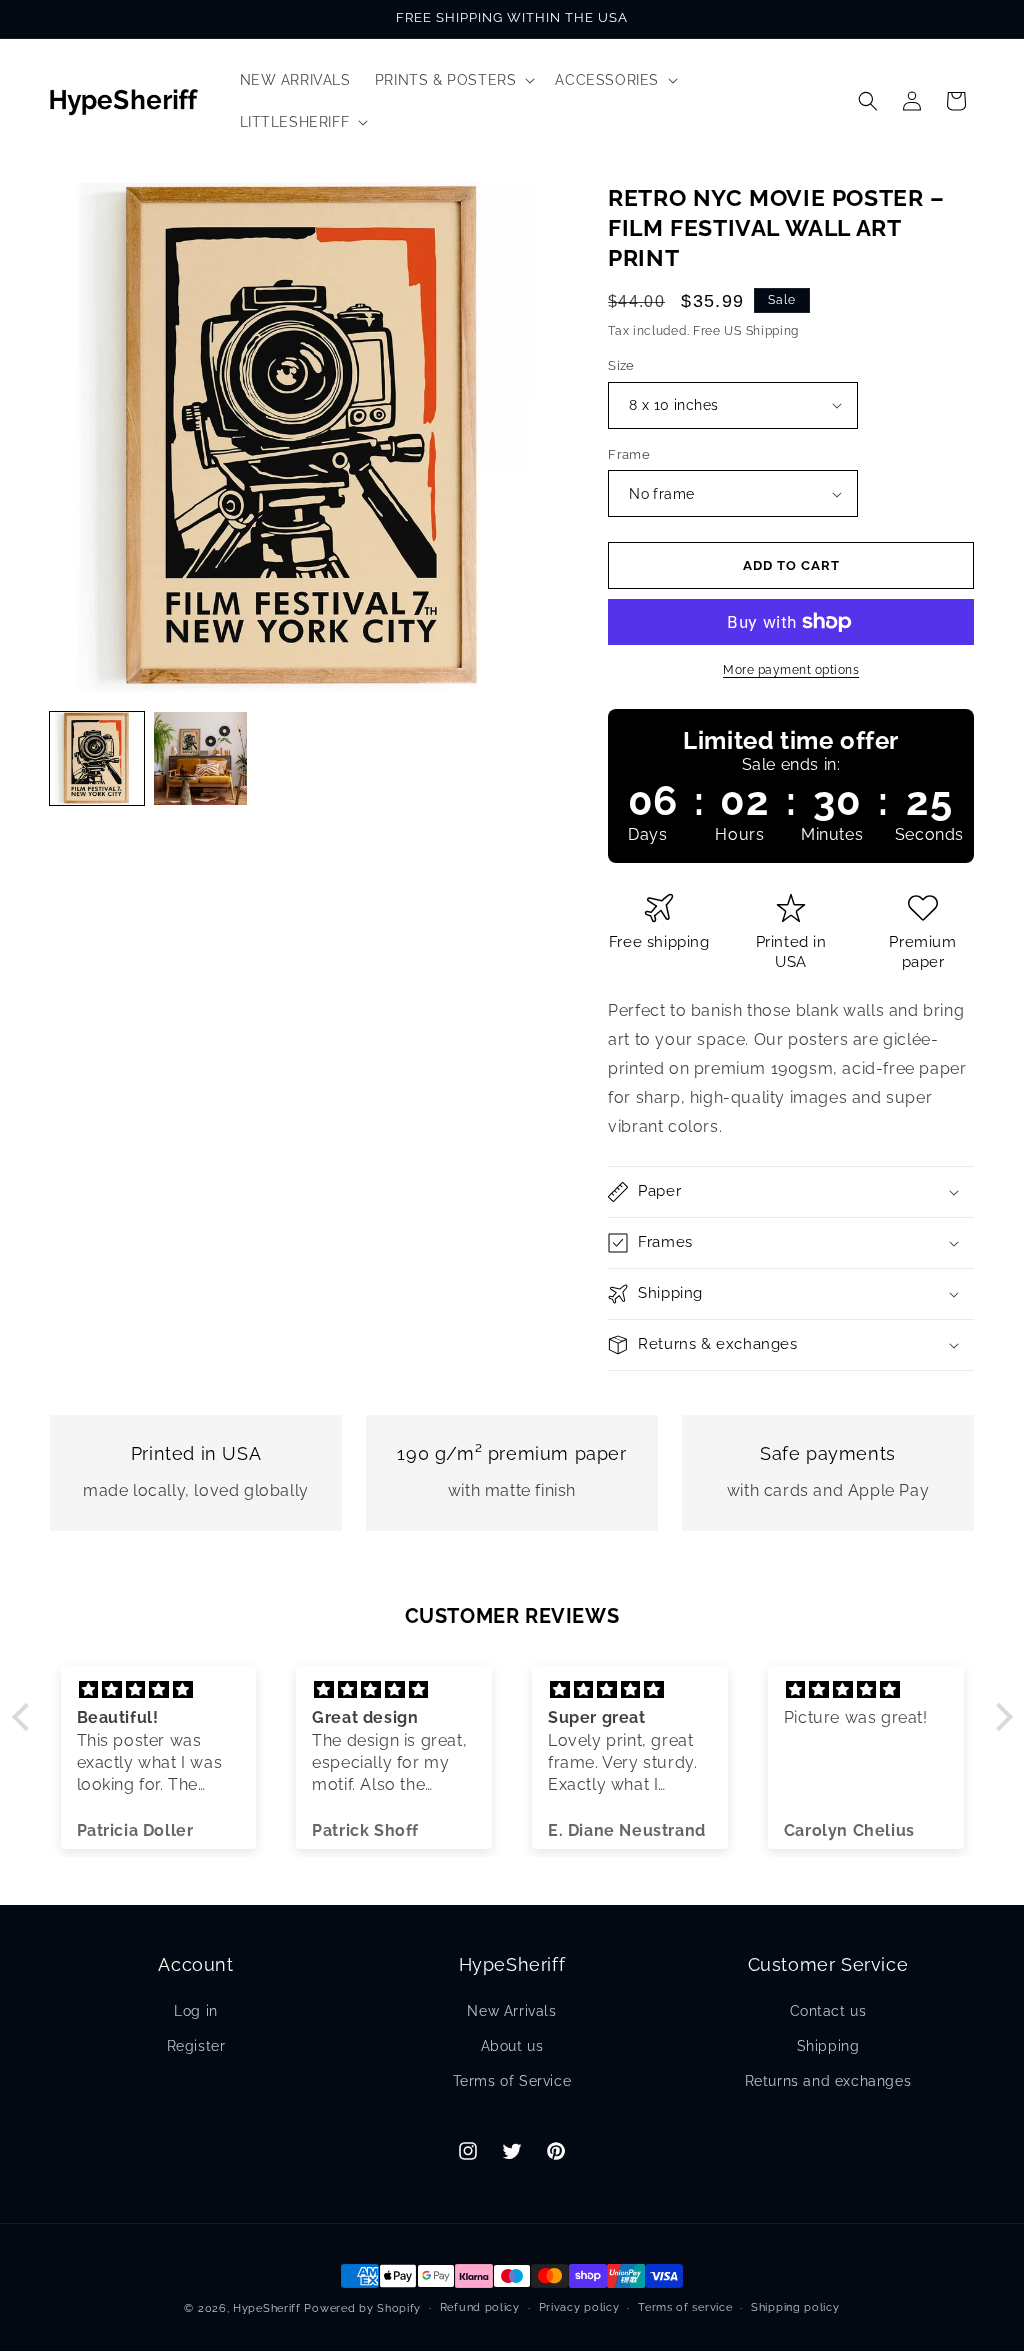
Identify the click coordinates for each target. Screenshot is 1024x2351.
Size (621, 365)
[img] (159, 1690)
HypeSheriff (267, 2308)
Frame (629, 454)
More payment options (791, 670)
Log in (196, 2011)
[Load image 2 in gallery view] (201, 759)
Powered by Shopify (362, 2308)
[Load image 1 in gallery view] (97, 759)
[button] (453, 80)
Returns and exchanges (828, 2081)
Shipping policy (795, 2307)
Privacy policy (579, 2307)
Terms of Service (512, 2081)
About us (512, 2046)
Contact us (828, 2011)
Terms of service (685, 2307)
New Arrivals (511, 2011)
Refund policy (480, 2307)
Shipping (828, 2046)
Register (196, 2046)
